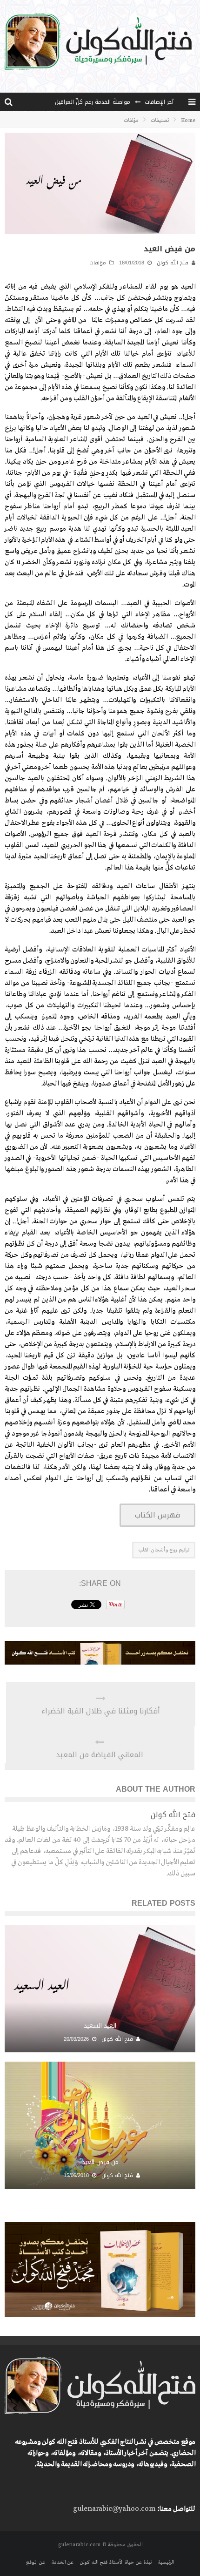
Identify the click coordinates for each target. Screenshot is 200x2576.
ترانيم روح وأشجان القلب (164, 1550)
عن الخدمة (62, 2563)
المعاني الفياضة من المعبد (100, 1755)
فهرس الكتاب (157, 1515)
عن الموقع (36, 2563)
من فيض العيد (100, 2162)
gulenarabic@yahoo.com (114, 2509)
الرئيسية (166, 2563)
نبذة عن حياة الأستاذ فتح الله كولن (116, 2563)
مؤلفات (98, 263)
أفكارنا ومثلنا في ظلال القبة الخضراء (101, 1711)
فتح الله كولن (173, 263)
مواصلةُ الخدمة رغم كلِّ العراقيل (93, 102)
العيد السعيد (100, 2026)
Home (188, 121)
